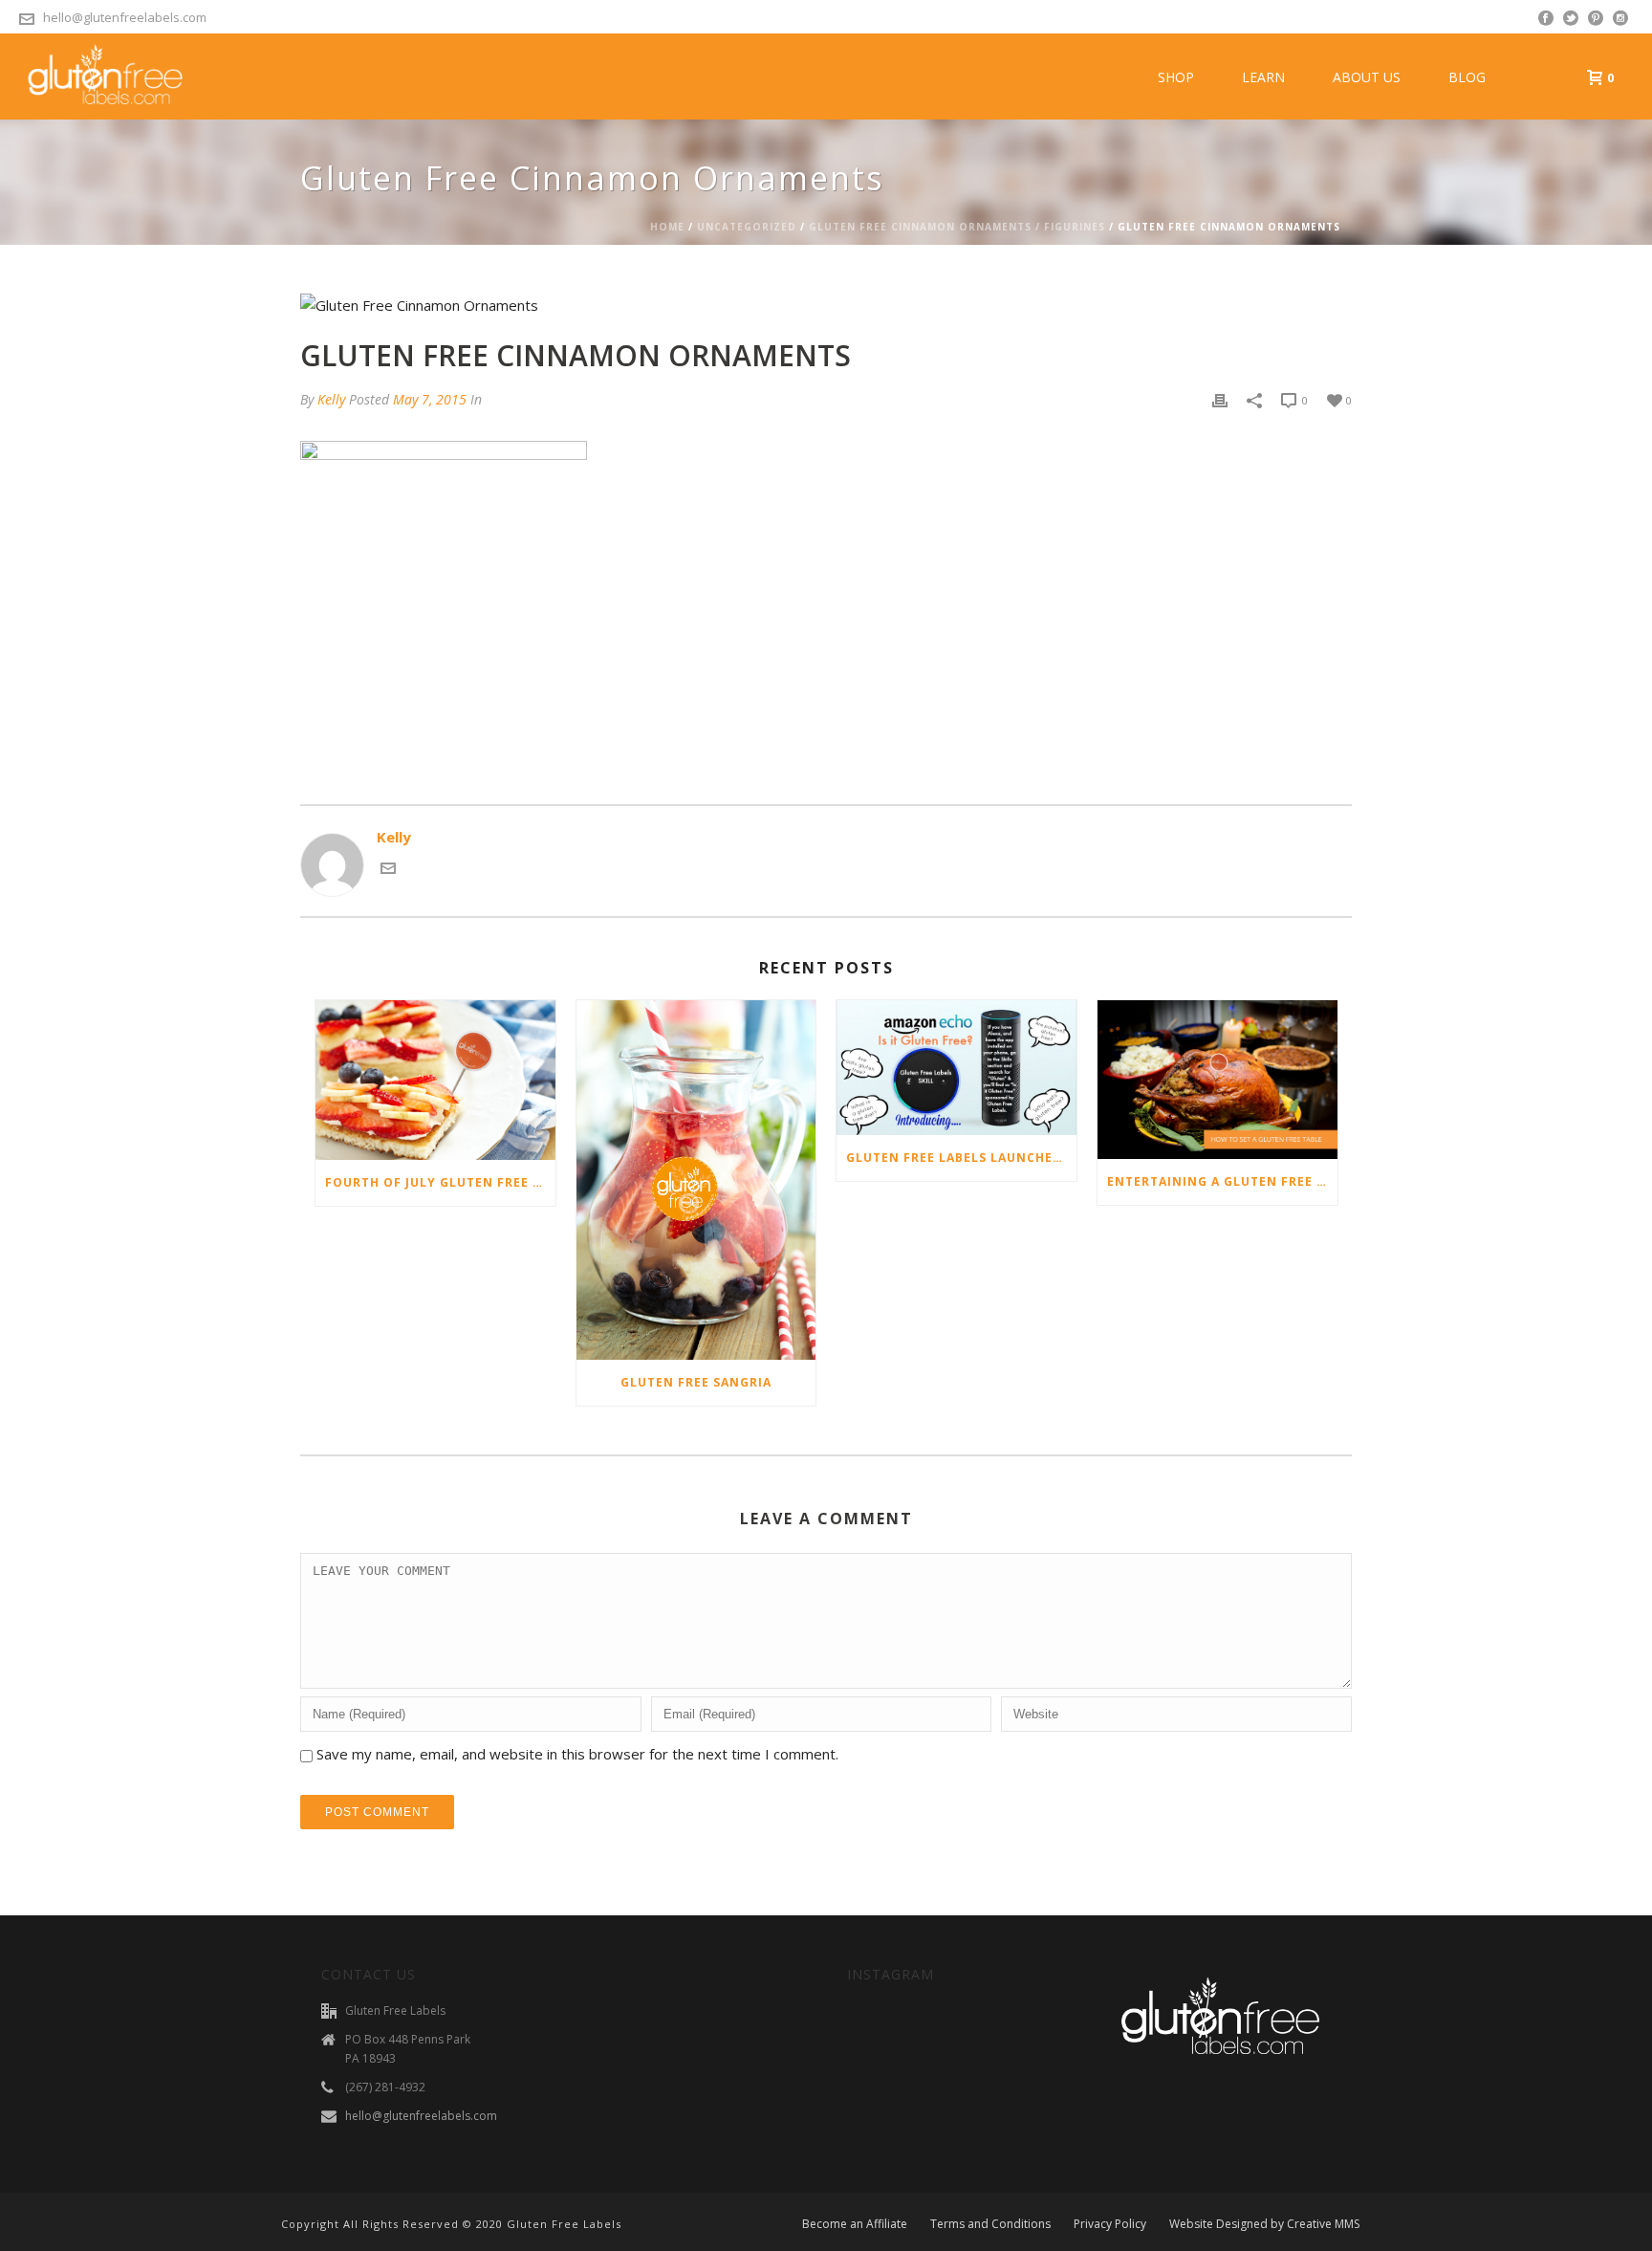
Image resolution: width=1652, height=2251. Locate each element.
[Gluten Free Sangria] (696, 1180)
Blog (1467, 77)
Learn (1263, 77)
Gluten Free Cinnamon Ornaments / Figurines (957, 227)
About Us (1367, 77)
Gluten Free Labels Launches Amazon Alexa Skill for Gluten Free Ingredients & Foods (961, 1158)
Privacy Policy (1110, 2224)
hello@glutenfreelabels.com (125, 17)
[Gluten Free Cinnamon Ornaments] (826, 305)
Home (667, 227)
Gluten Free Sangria (696, 1382)
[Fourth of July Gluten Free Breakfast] (435, 1080)
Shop (1176, 77)
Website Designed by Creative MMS (1264, 2224)
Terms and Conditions (990, 2224)
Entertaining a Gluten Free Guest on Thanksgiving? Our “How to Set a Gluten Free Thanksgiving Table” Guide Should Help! (1222, 1181)
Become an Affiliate (855, 2224)
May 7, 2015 (430, 399)
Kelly (331, 399)
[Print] (1220, 399)
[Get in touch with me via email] (388, 870)
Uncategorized (747, 227)
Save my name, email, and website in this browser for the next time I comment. (577, 1754)
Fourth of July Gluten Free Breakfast (440, 1182)
